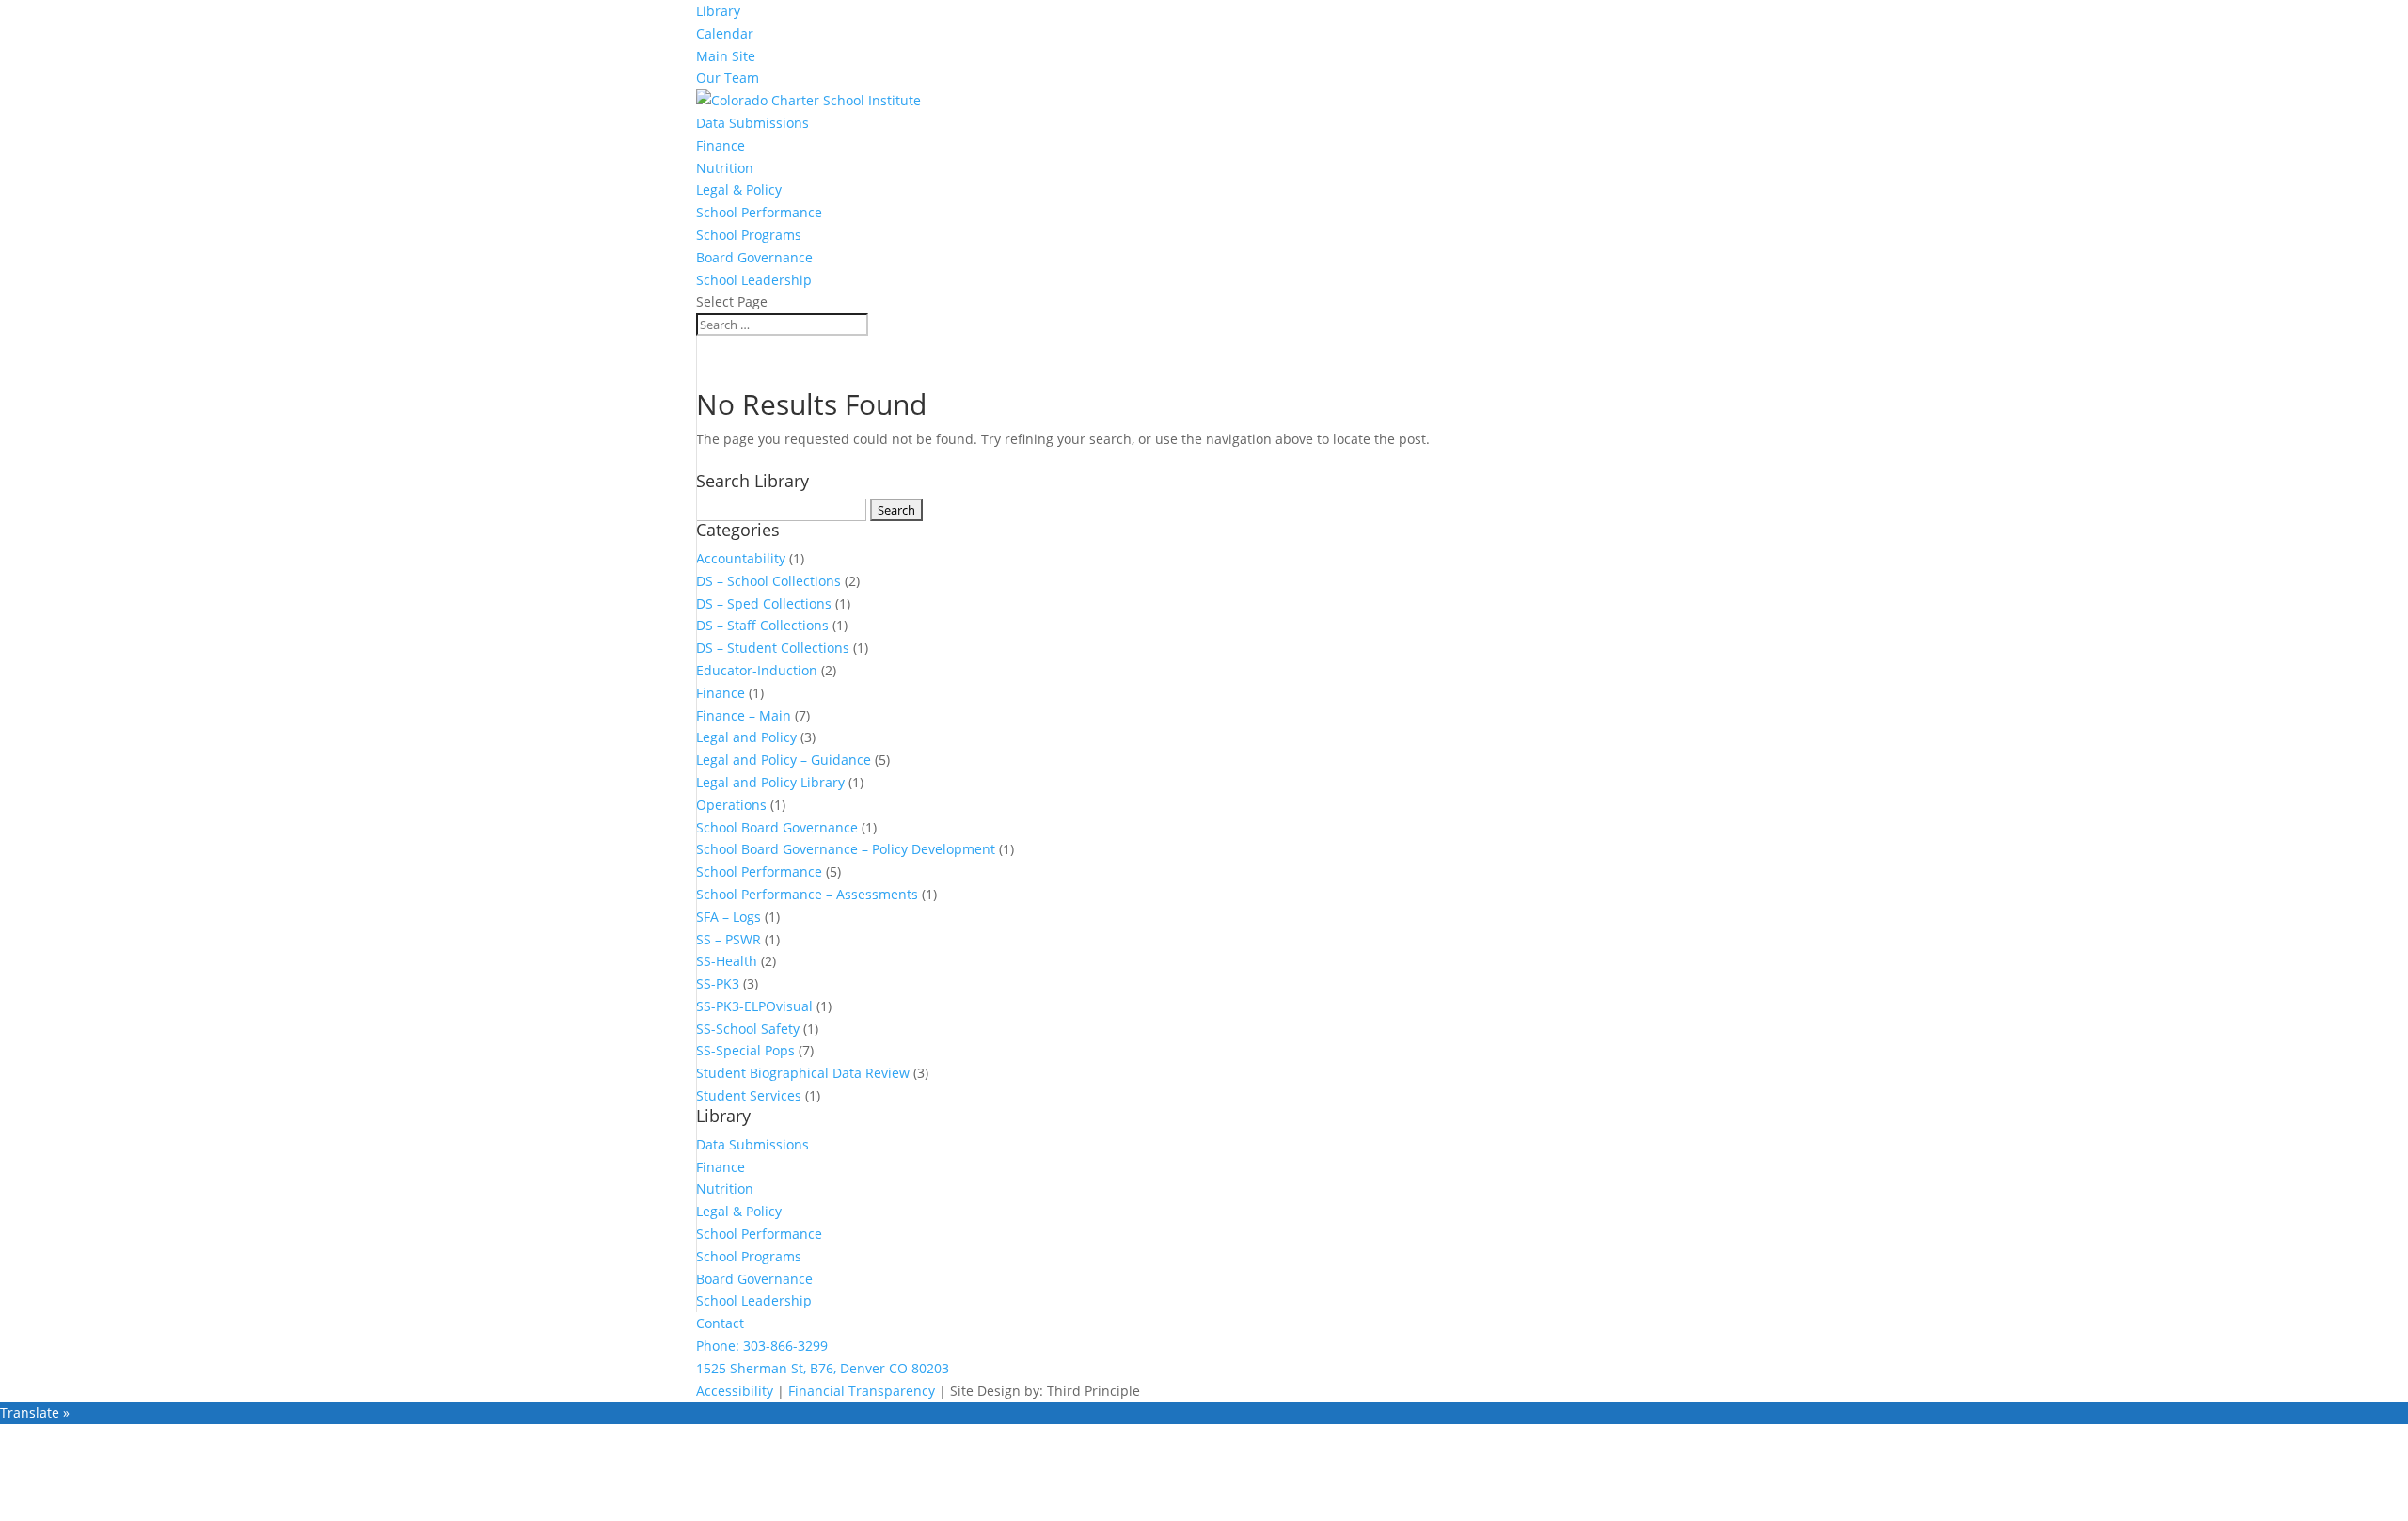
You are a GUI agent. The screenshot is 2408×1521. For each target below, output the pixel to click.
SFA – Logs (729, 917)
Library (718, 11)
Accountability (741, 558)
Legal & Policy (739, 190)
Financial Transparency (862, 1391)
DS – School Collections (768, 581)
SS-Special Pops (745, 1050)
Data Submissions (752, 123)
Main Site (726, 56)
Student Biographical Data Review (803, 1073)
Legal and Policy (746, 737)
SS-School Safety (748, 1029)
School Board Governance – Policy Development (846, 849)
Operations (731, 805)
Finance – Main (744, 715)
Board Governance (754, 257)
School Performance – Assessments (807, 894)
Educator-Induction (757, 670)
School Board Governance (777, 827)
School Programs (749, 235)
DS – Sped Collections (764, 603)
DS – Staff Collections (762, 625)
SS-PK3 (718, 983)
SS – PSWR (729, 939)
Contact (720, 1323)
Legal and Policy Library (770, 782)
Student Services (749, 1095)
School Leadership (754, 280)
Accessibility (735, 1391)
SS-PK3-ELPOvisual (754, 1006)
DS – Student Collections (773, 648)
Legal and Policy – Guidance (784, 760)
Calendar (725, 33)
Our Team (728, 78)
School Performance (759, 212)
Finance (721, 145)
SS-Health (727, 961)
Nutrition (725, 168)
